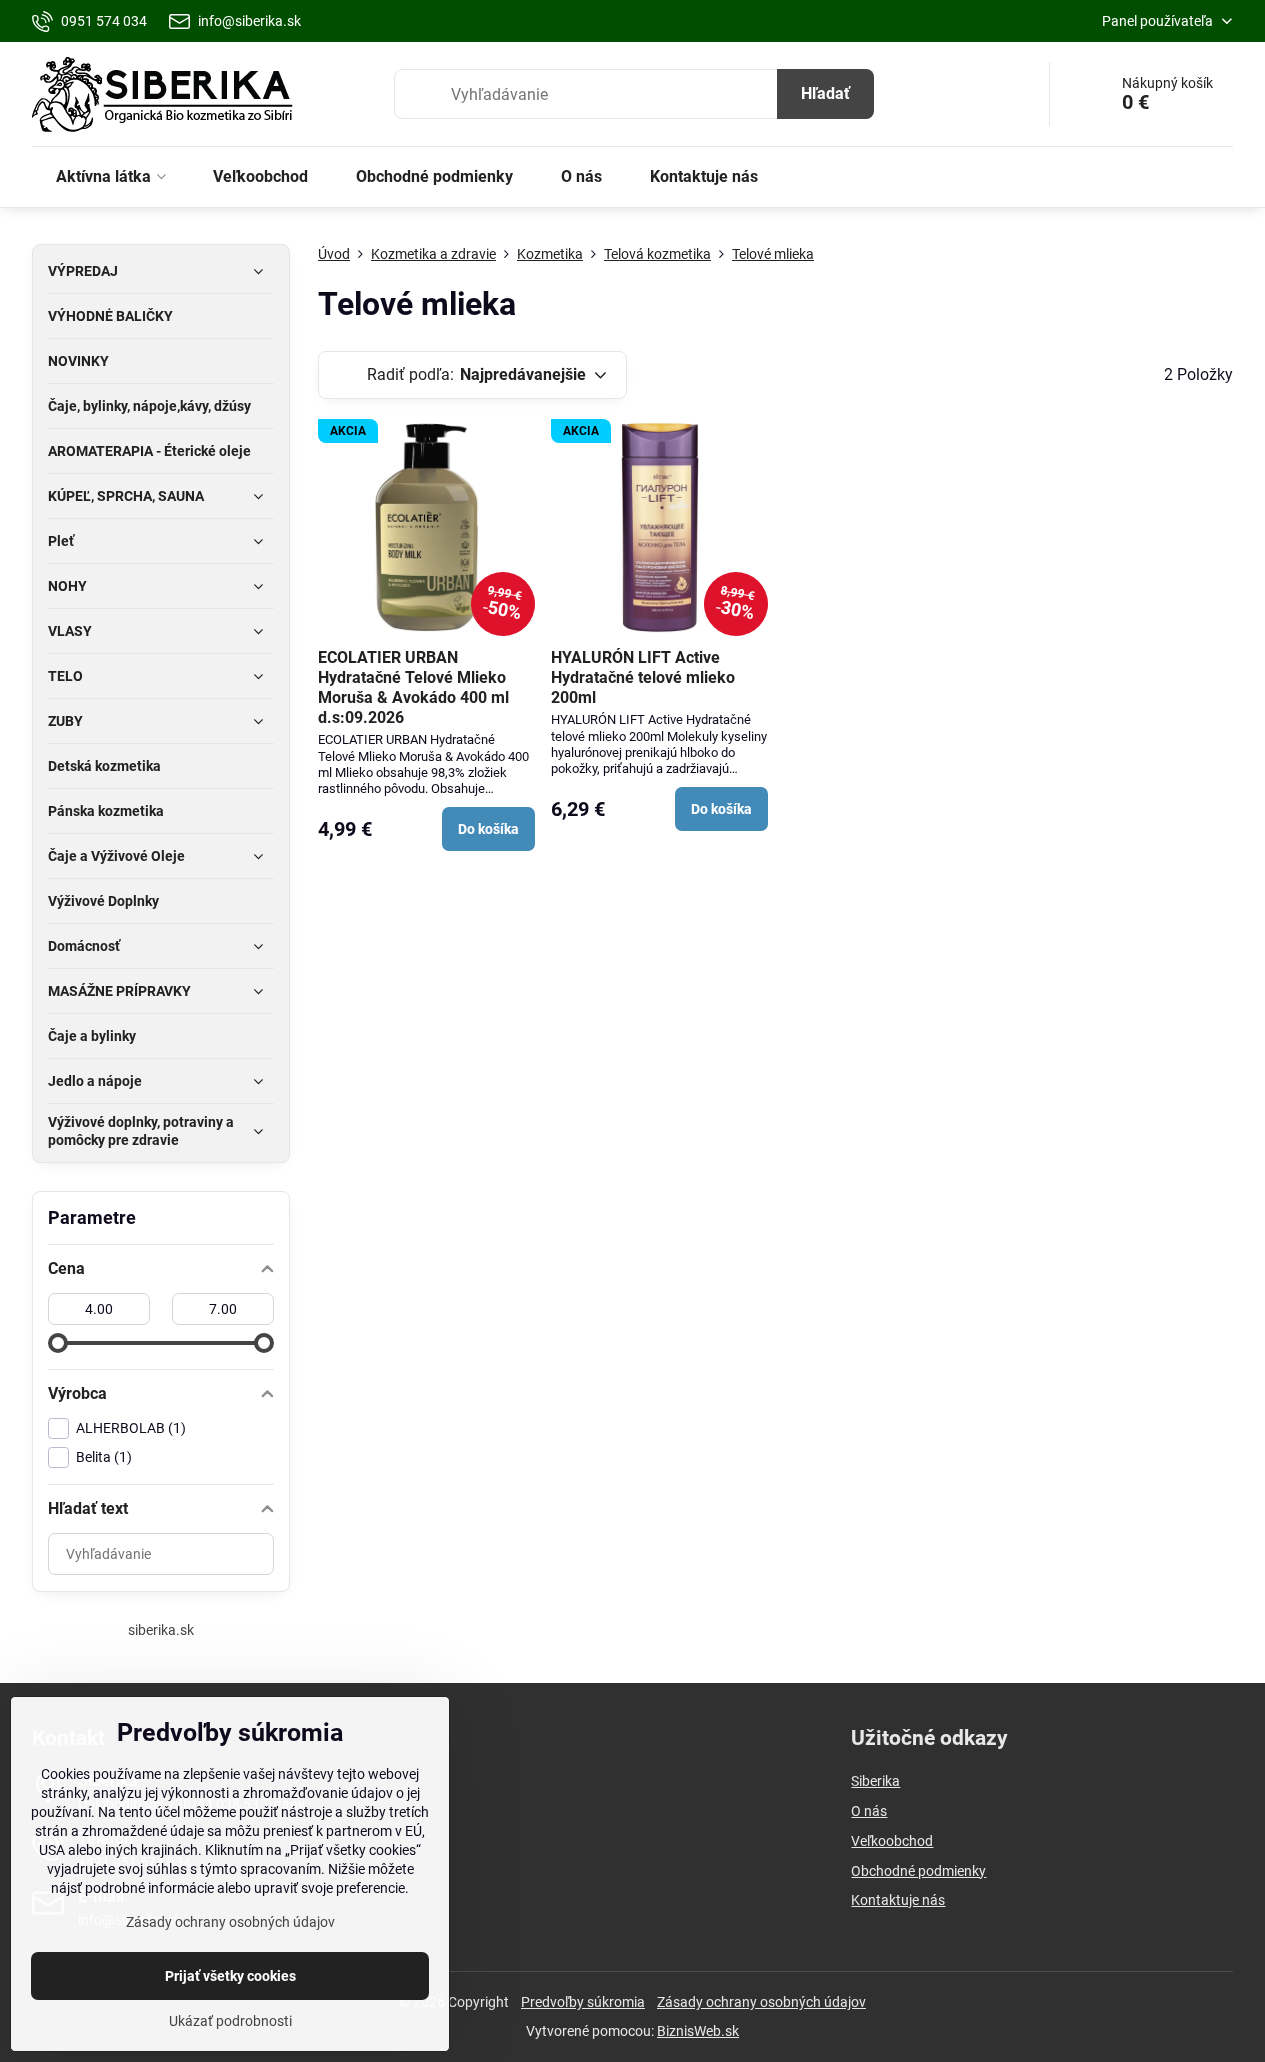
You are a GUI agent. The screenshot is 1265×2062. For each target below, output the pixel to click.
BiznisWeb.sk (698, 2031)
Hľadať (825, 93)
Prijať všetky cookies (230, 1976)
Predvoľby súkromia (583, 2002)
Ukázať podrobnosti (230, 2021)
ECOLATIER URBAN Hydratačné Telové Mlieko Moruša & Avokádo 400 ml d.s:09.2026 (413, 687)
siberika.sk (161, 1630)
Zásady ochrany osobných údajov (761, 2002)
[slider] (58, 1343)
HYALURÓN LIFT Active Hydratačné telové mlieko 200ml (643, 677)
